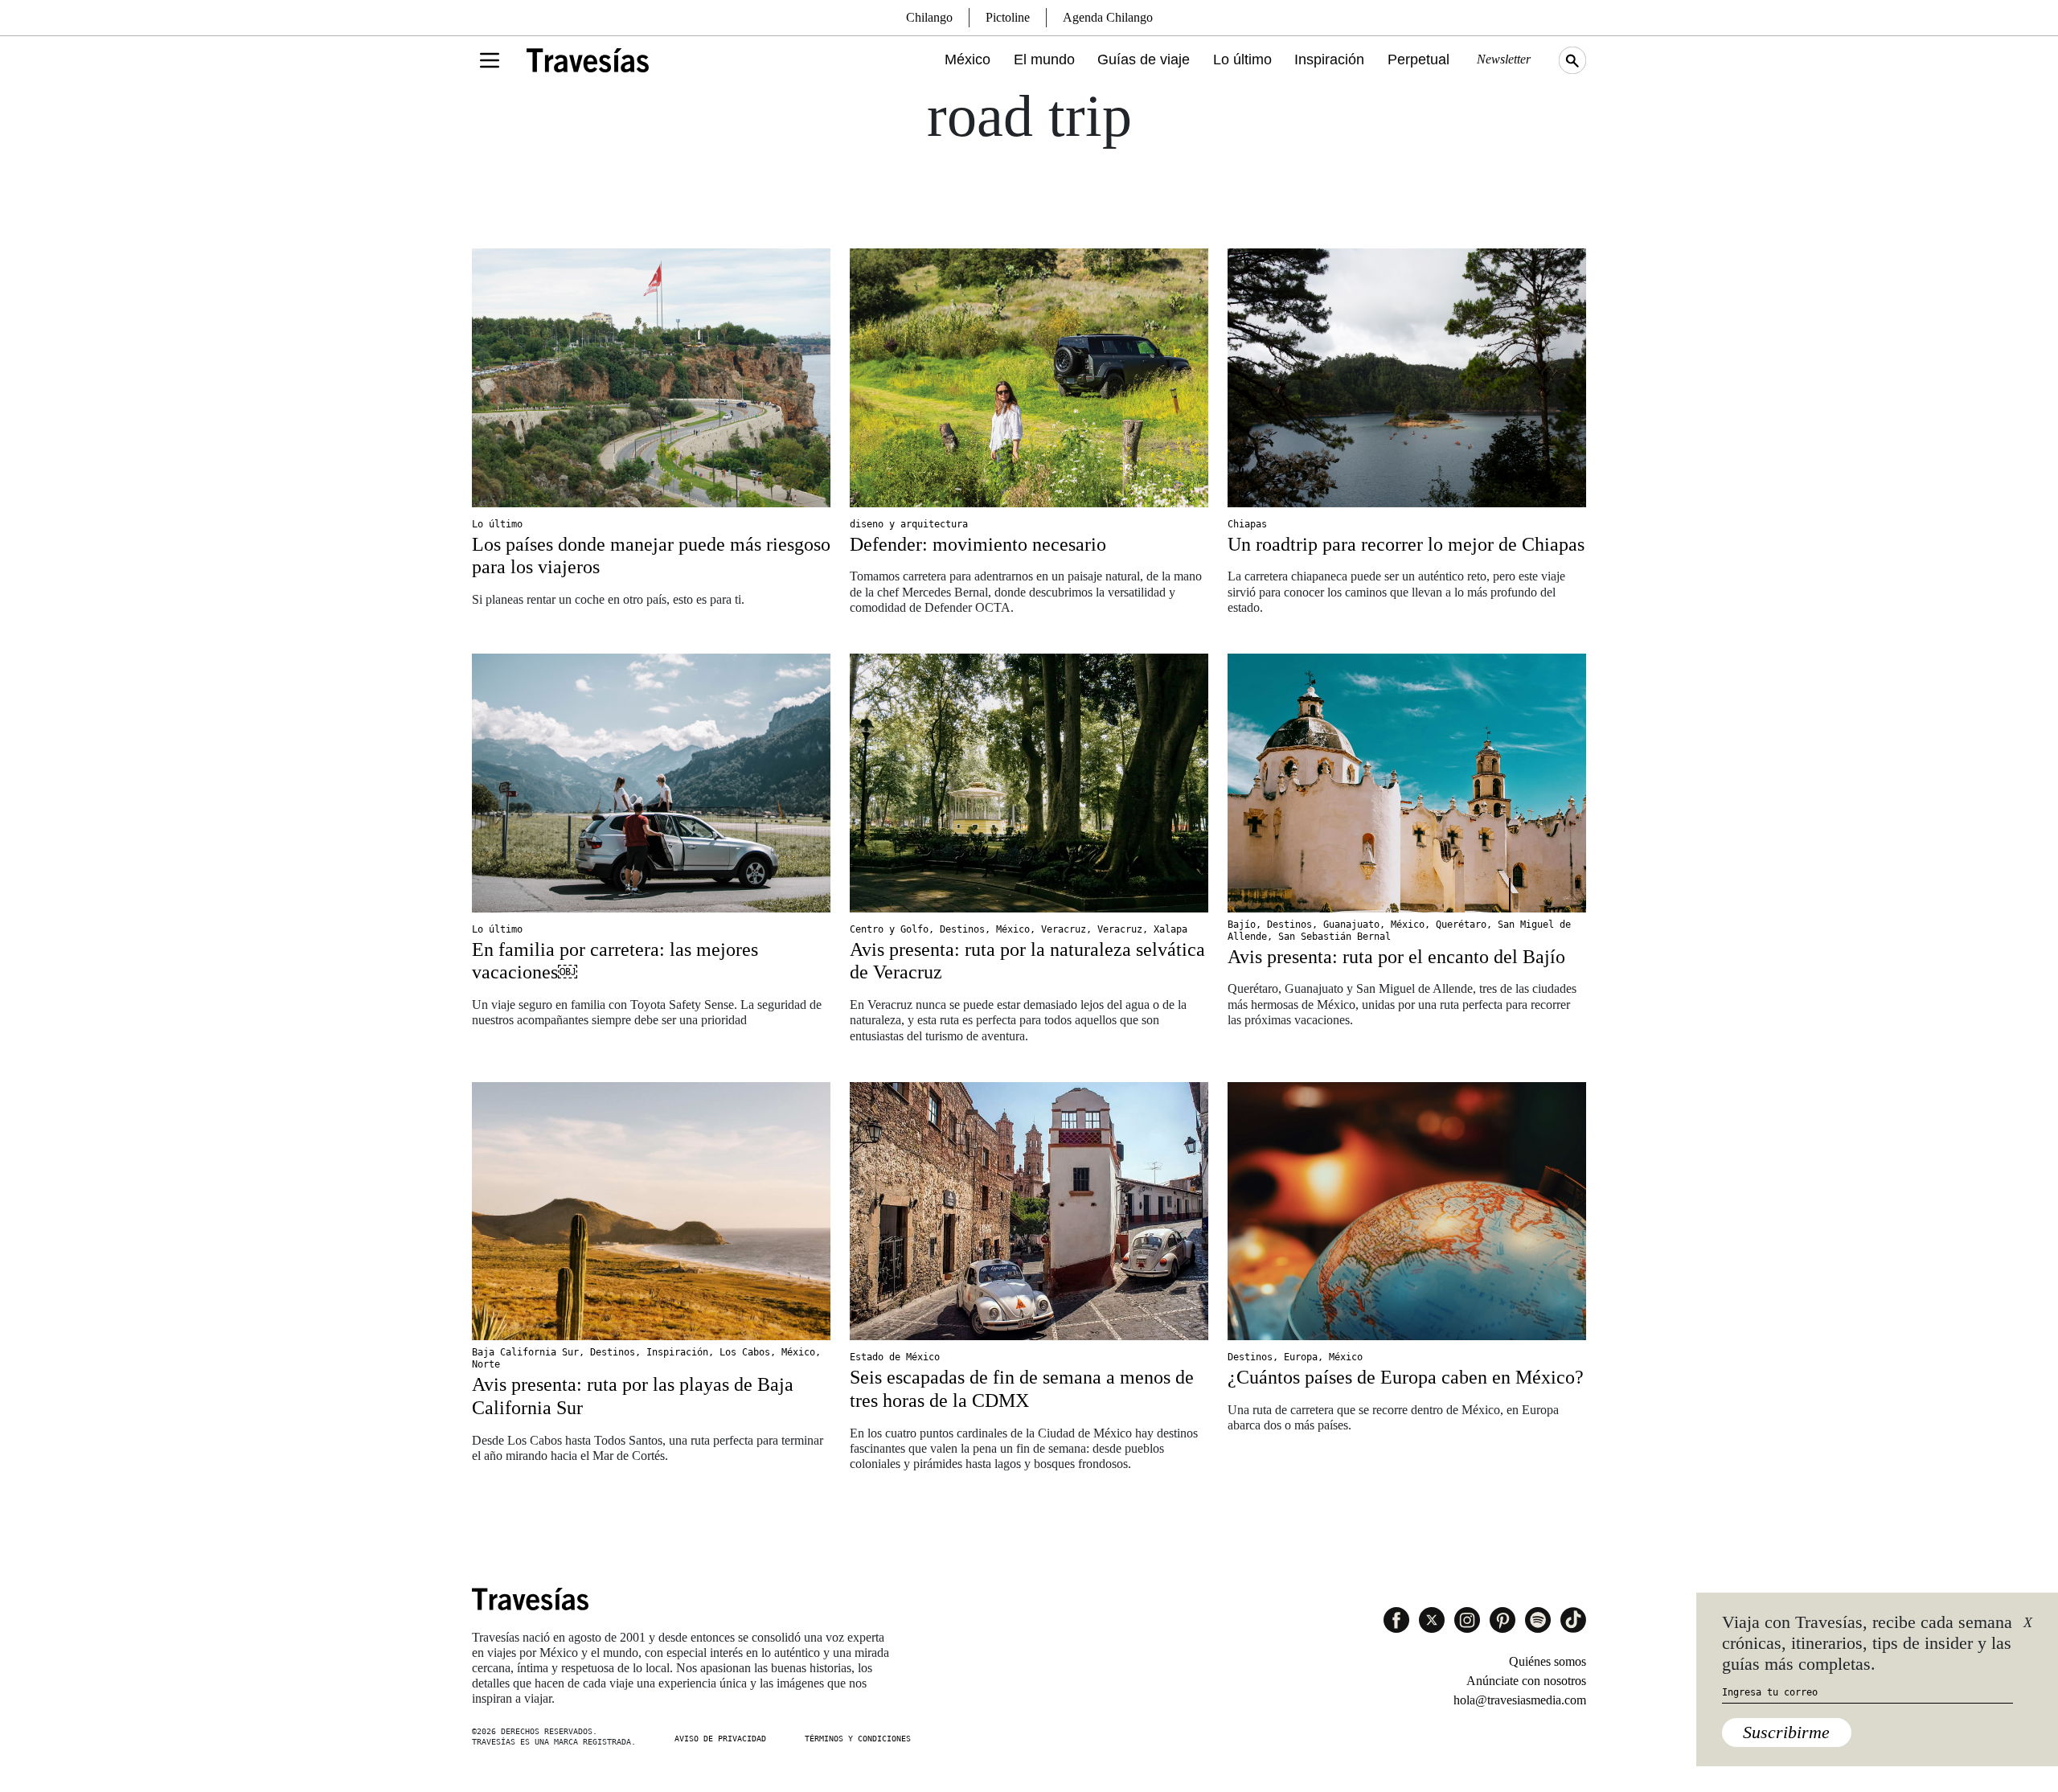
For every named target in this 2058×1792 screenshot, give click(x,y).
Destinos (962, 929)
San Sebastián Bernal (1334, 937)
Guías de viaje (1144, 59)
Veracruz (1064, 929)
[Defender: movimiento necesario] (1029, 378)
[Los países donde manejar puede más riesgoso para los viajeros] (651, 378)
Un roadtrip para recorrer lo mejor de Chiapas (1406, 544)
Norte (486, 1364)
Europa (1301, 1357)
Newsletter (1504, 59)
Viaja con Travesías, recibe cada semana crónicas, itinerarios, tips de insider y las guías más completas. (1867, 1643)
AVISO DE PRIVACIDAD (720, 1739)
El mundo (1044, 59)
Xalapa (1170, 929)
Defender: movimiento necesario (978, 544)
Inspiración (1329, 59)
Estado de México (895, 1357)
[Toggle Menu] (490, 60)
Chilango (929, 17)
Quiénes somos (1548, 1661)
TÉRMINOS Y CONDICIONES (858, 1739)
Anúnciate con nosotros (1526, 1681)
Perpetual (1418, 59)
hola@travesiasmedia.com (1520, 1700)
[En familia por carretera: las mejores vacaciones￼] (651, 783)
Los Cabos (745, 1352)
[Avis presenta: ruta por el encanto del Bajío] (1407, 783)
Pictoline (1008, 17)
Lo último (1242, 59)
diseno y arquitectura (909, 524)
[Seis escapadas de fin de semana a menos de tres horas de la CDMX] (1029, 1212)
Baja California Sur (525, 1352)
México (968, 59)
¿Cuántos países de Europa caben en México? (1406, 1377)
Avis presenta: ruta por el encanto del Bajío (1396, 957)
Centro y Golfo (889, 929)
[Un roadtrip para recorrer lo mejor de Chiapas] (1407, 378)
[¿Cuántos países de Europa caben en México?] (1407, 1212)
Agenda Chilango (1108, 17)
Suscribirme (1786, 1732)
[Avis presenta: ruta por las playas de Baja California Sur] (651, 1212)
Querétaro (1461, 925)
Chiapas (1247, 524)
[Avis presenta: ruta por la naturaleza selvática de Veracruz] (1029, 783)
